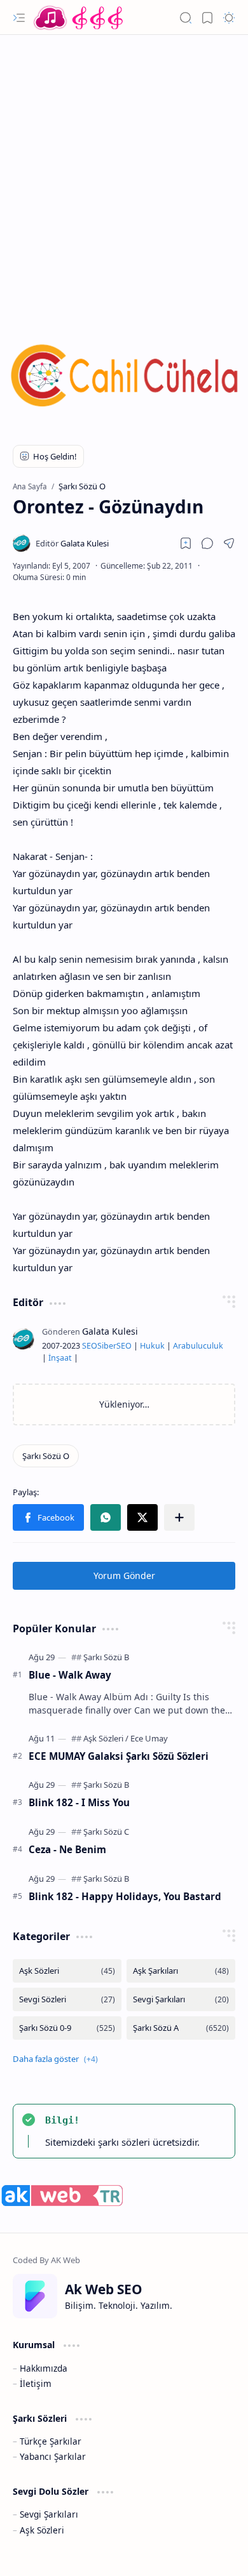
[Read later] (186, 543)
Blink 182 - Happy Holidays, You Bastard (125, 1896)
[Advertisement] (124, 171)
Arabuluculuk (198, 1346)
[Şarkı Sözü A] (181, 2028)
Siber (107, 1346)
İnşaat (60, 1358)
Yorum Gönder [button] (124, 1575)
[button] (19, 18)
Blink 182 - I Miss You (79, 1802)
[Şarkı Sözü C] (106, 1832)
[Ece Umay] (149, 1738)
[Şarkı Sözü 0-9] (67, 2028)
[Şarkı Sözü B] (106, 1657)
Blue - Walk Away (70, 1675)
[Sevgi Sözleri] (67, 1999)
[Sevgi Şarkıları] (181, 1999)
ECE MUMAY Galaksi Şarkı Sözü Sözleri (119, 1756)
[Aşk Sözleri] (106, 1738)
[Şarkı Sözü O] (46, 1456)
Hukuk (152, 1346)
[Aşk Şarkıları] (181, 1971)
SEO (90, 1346)
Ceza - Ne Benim (67, 1849)
